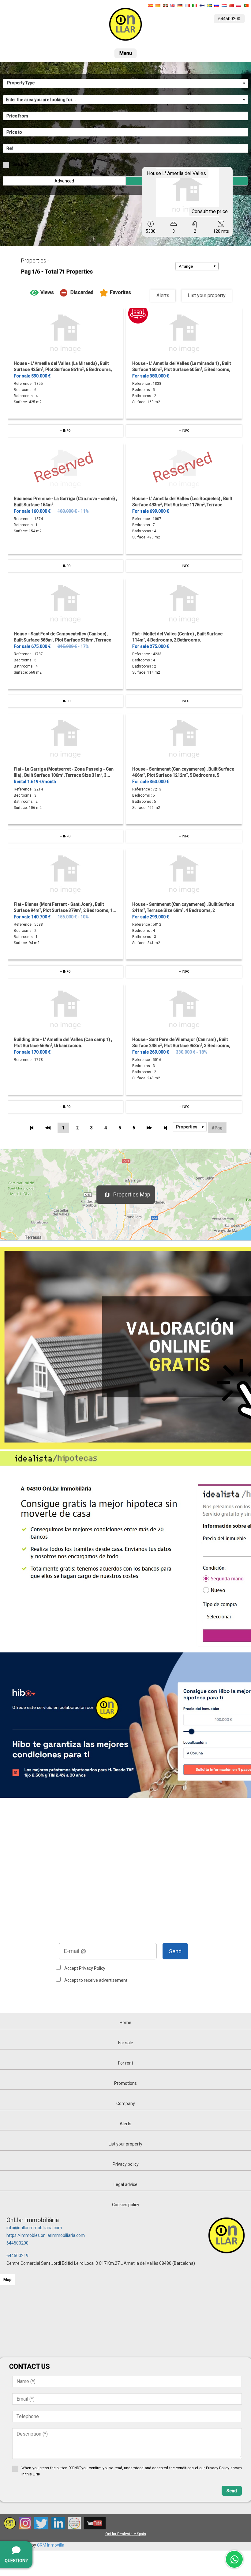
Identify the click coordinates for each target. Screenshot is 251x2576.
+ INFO (65, 431)
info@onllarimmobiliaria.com (34, 2228)
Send (175, 1951)
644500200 (17, 2243)
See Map (21, 164)
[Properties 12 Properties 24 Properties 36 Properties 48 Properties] (190, 1127)
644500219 (17, 2256)
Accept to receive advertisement (96, 1980)
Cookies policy (126, 2205)
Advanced (64, 181)
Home (125, 2023)
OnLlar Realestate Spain (126, 2534)
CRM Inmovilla (51, 2545)
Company (126, 2103)
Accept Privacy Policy (85, 1968)
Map (7, 2280)
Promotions (125, 2083)
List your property (207, 295)
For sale (126, 2043)
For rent (126, 2063)
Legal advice (125, 2184)
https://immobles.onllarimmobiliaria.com (46, 2235)
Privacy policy (126, 2164)
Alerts (163, 295)
